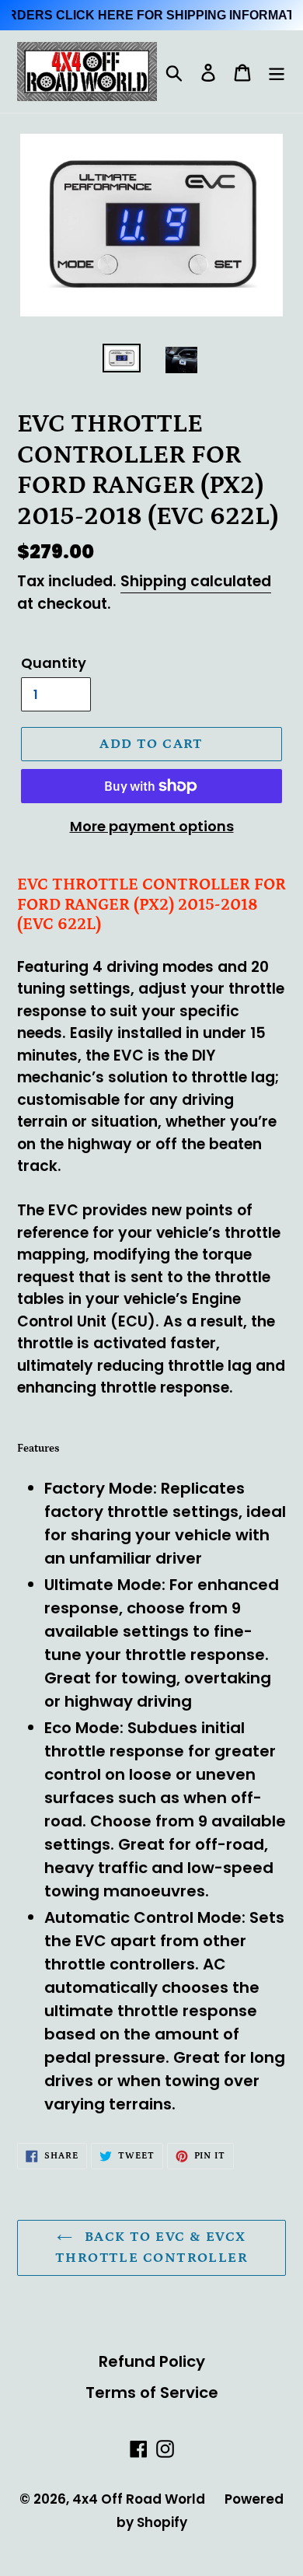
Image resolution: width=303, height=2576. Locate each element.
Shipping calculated (196, 581)
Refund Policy (152, 2361)
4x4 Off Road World (139, 2499)
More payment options (152, 826)
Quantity (54, 663)
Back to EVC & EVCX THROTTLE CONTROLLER (151, 2247)
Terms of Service (152, 2392)
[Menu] (277, 72)
